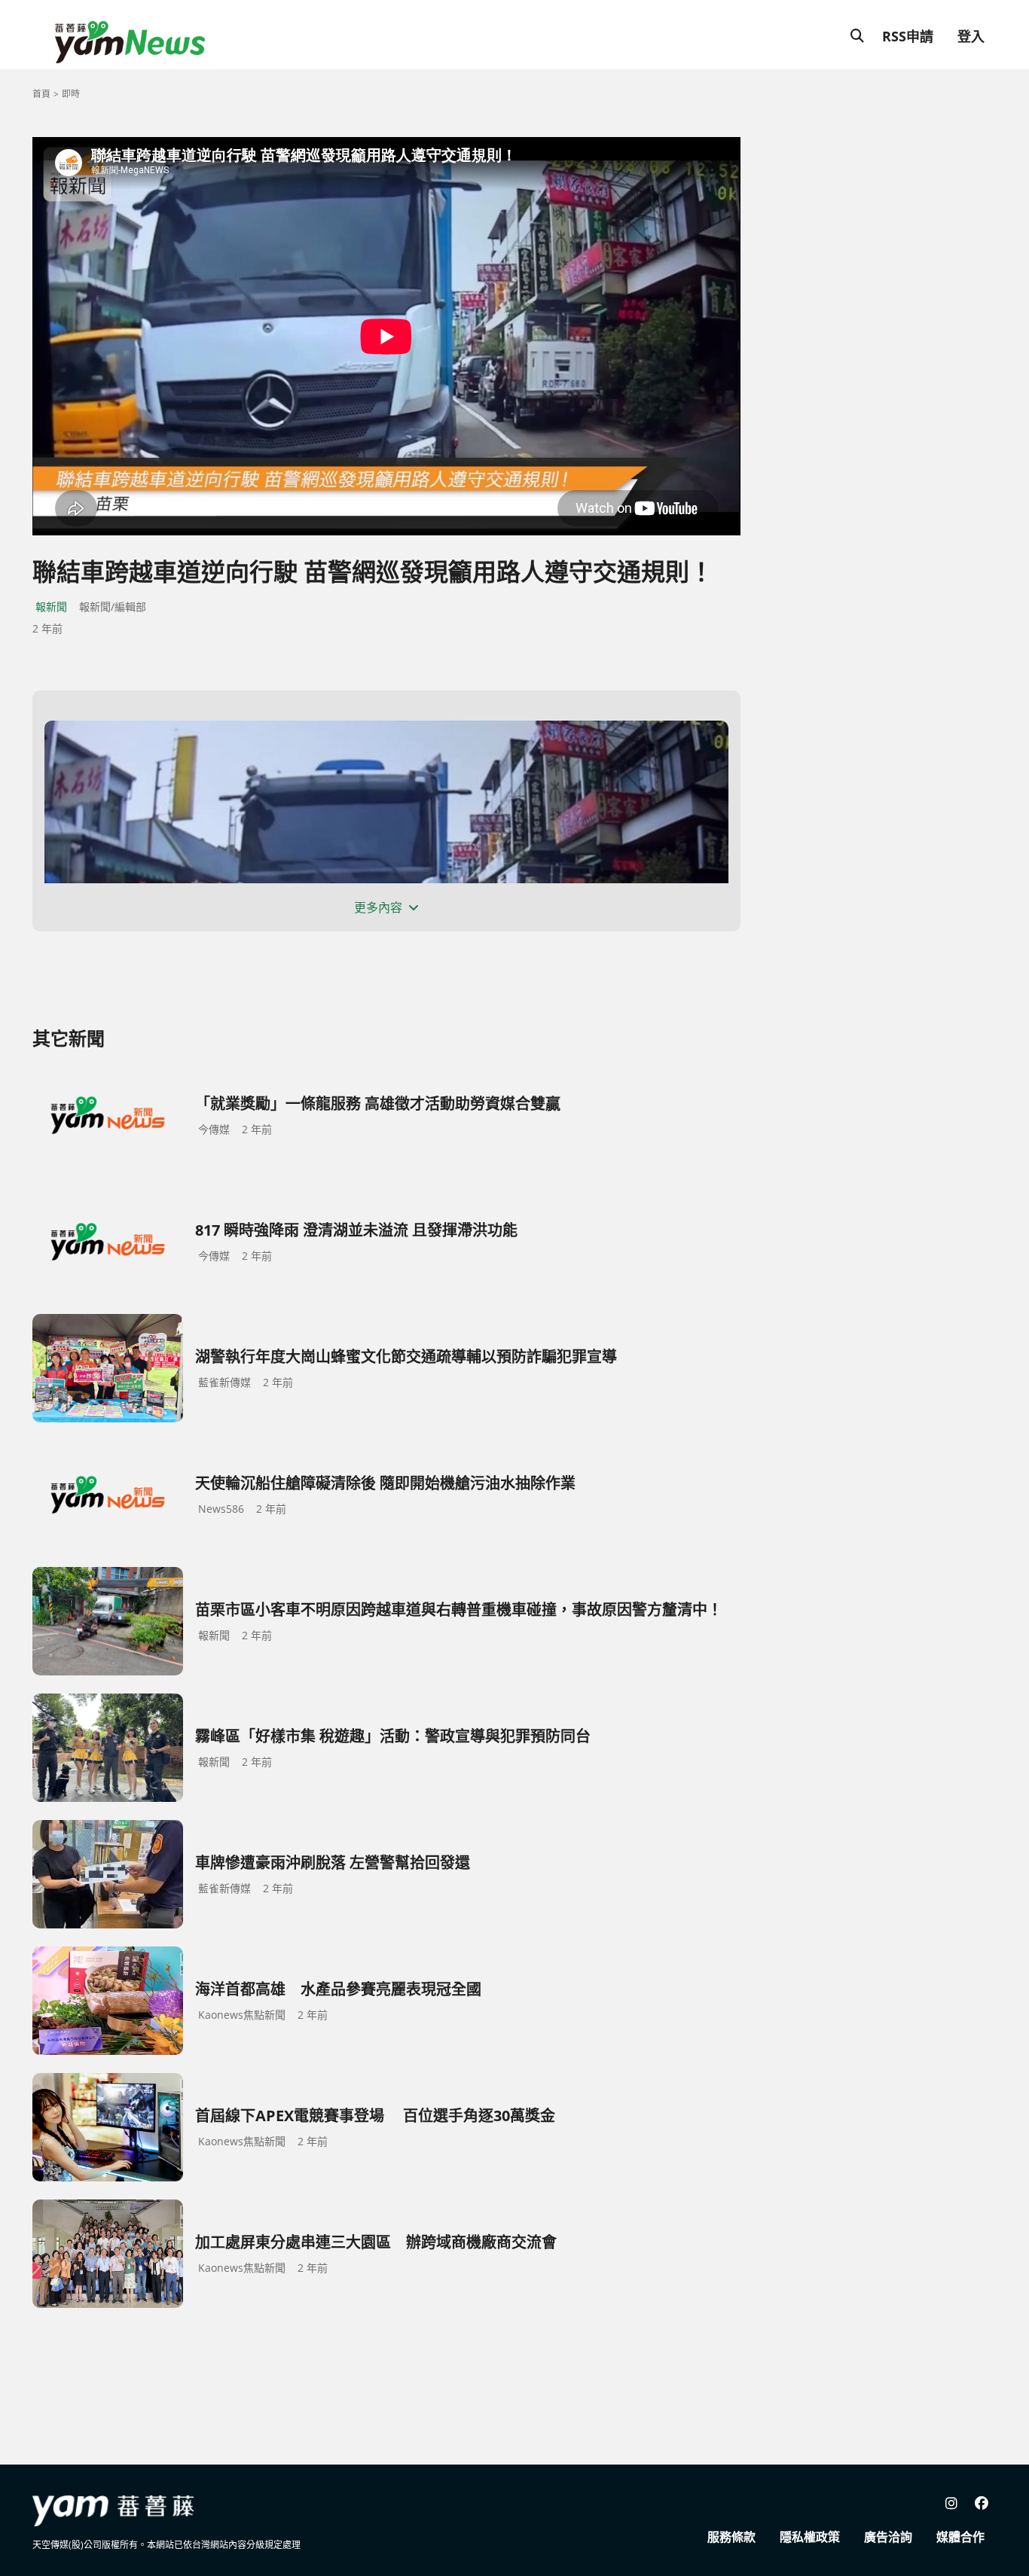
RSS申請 (908, 36)
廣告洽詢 (888, 2537)
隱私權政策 (810, 2537)
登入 (971, 36)
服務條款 (731, 2537)
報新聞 (51, 607)
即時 (71, 94)
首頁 (41, 94)
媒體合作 (960, 2537)
